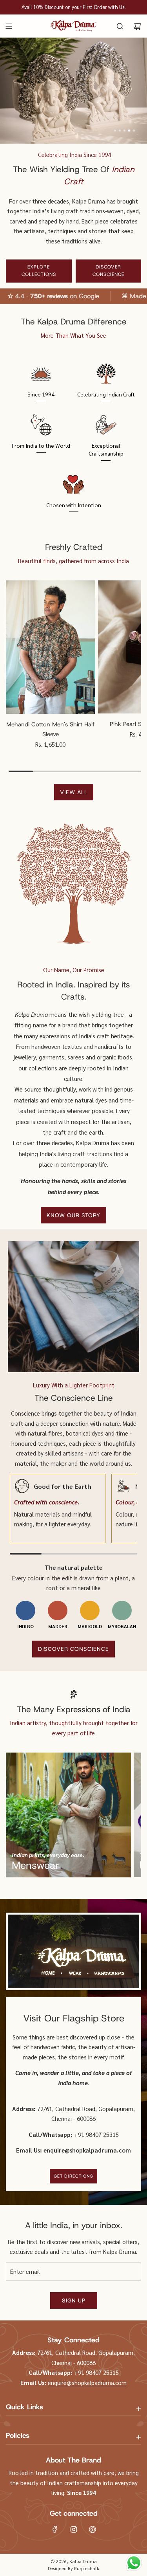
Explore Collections (39, 271)
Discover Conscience (108, 271)
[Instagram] (74, 2529)
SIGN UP (74, 2300)
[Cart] (137, 26)
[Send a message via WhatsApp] (134, 2563)
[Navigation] (9, 26)
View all (74, 792)
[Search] (120, 26)
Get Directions (73, 2176)
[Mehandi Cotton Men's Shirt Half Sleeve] (51, 647)
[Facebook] (55, 2529)
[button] (115, 131)
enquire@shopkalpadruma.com (87, 2382)
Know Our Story (73, 1215)
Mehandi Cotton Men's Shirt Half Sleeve (50, 730)
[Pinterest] (93, 2529)
